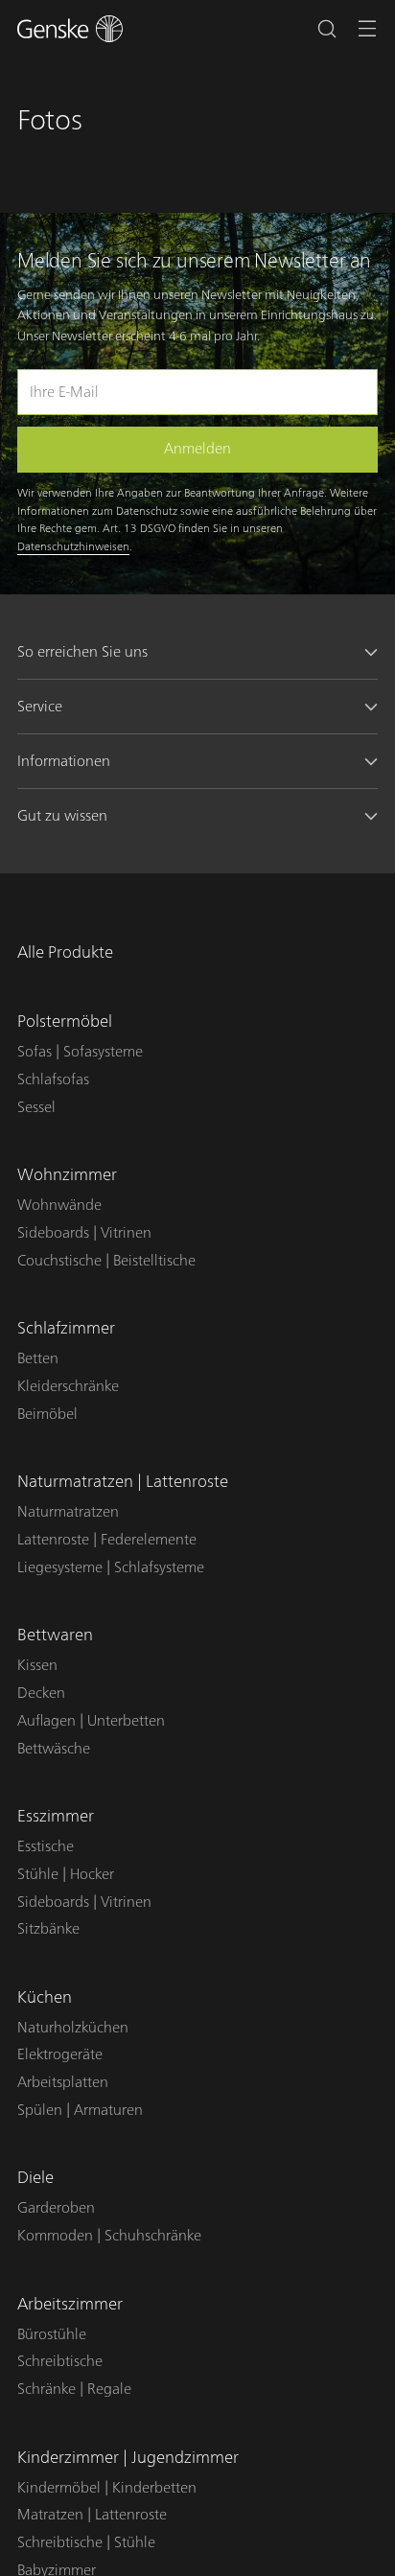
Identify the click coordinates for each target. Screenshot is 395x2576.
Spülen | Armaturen (80, 2110)
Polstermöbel (65, 1021)
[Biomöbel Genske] (70, 29)
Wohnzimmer (67, 1175)
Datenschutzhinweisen (73, 546)
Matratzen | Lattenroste (92, 2515)
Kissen (37, 1665)
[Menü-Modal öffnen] (368, 29)
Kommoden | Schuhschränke (109, 2236)
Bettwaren (55, 1635)
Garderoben (56, 2208)
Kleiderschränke (68, 1386)
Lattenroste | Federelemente (107, 1540)
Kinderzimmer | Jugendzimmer (128, 2458)
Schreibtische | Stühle (86, 2542)
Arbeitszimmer (70, 2304)
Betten (38, 1358)
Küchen (45, 1997)
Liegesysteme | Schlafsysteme (111, 1567)
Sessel (36, 1107)
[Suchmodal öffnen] (326, 29)
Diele (35, 2178)
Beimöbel (47, 1414)
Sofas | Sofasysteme (80, 1052)
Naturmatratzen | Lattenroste (123, 1482)
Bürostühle (52, 2334)
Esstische (46, 1846)
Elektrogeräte (60, 2054)
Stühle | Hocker (66, 1874)
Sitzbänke (48, 1929)
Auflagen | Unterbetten (91, 1721)
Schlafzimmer (66, 1328)
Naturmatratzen (68, 1512)
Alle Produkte (65, 952)
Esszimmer (56, 1816)
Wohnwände (59, 1205)
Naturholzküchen (73, 2028)
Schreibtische (60, 2361)
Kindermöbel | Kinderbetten (107, 2488)
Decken (41, 1693)
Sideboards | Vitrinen (84, 1233)
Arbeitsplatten (63, 2082)
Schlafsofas (53, 1079)
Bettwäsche (54, 1749)
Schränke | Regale (74, 2389)
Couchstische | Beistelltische (106, 1261)
